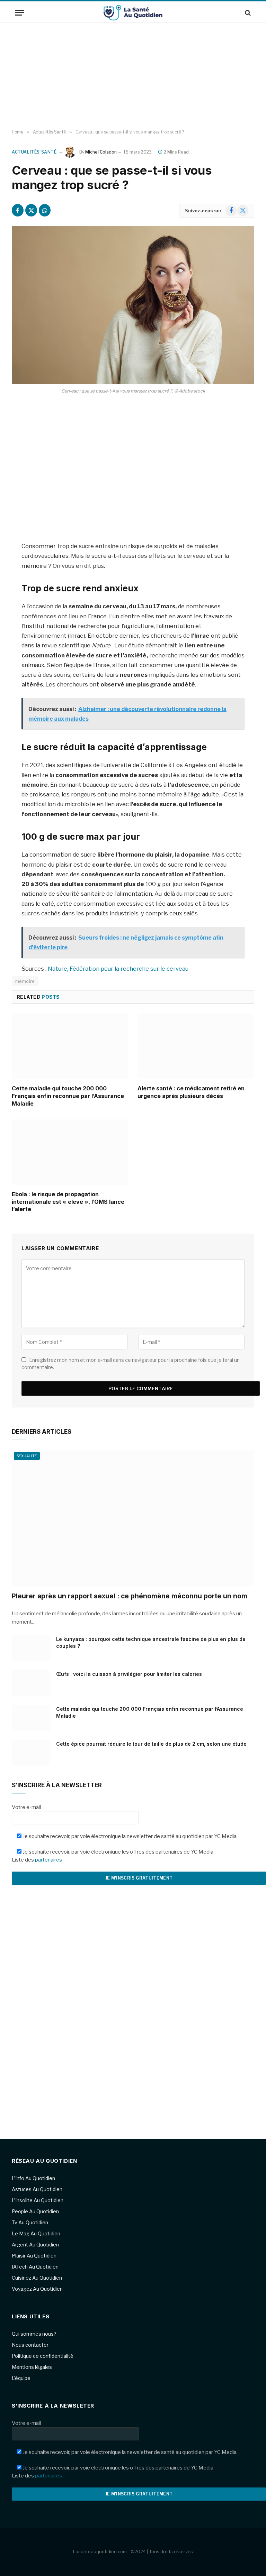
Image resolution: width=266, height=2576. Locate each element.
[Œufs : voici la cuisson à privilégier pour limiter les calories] (31, 1683)
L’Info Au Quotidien (33, 2178)
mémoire (25, 981)
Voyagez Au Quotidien (37, 2289)
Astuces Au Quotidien (37, 2189)
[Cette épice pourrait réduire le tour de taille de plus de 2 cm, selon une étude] (31, 1753)
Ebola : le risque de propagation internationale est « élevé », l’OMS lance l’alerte (68, 1202)
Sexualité (27, 1456)
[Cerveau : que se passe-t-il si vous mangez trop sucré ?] (133, 305)
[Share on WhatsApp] (45, 210)
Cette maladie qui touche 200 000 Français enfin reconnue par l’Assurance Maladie (68, 1096)
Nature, (58, 969)
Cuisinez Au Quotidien (37, 2278)
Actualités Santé (34, 152)
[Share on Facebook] (18, 210)
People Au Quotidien (35, 2211)
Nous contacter (30, 2345)
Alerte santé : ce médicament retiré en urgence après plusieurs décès (191, 1092)
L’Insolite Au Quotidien (38, 2200)
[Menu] (20, 13)
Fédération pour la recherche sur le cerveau (129, 969)
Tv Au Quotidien (30, 2222)
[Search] (247, 13)
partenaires (48, 1860)
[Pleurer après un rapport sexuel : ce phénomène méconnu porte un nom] (133, 1518)
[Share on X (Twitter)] (31, 210)
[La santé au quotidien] (133, 13)
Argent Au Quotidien (35, 2245)
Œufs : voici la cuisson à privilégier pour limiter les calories (129, 1674)
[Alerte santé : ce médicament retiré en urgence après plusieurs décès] (196, 1046)
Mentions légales (32, 2367)
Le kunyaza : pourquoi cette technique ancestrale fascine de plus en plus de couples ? (151, 1642)
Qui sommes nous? (34, 2334)
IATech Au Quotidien (35, 2267)
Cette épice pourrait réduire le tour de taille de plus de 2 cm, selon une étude (151, 1744)
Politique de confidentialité (43, 2356)
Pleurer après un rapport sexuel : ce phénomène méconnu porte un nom (130, 1596)
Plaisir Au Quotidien (34, 2256)
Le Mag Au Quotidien (36, 2233)
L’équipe (21, 2378)
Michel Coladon (101, 152)
